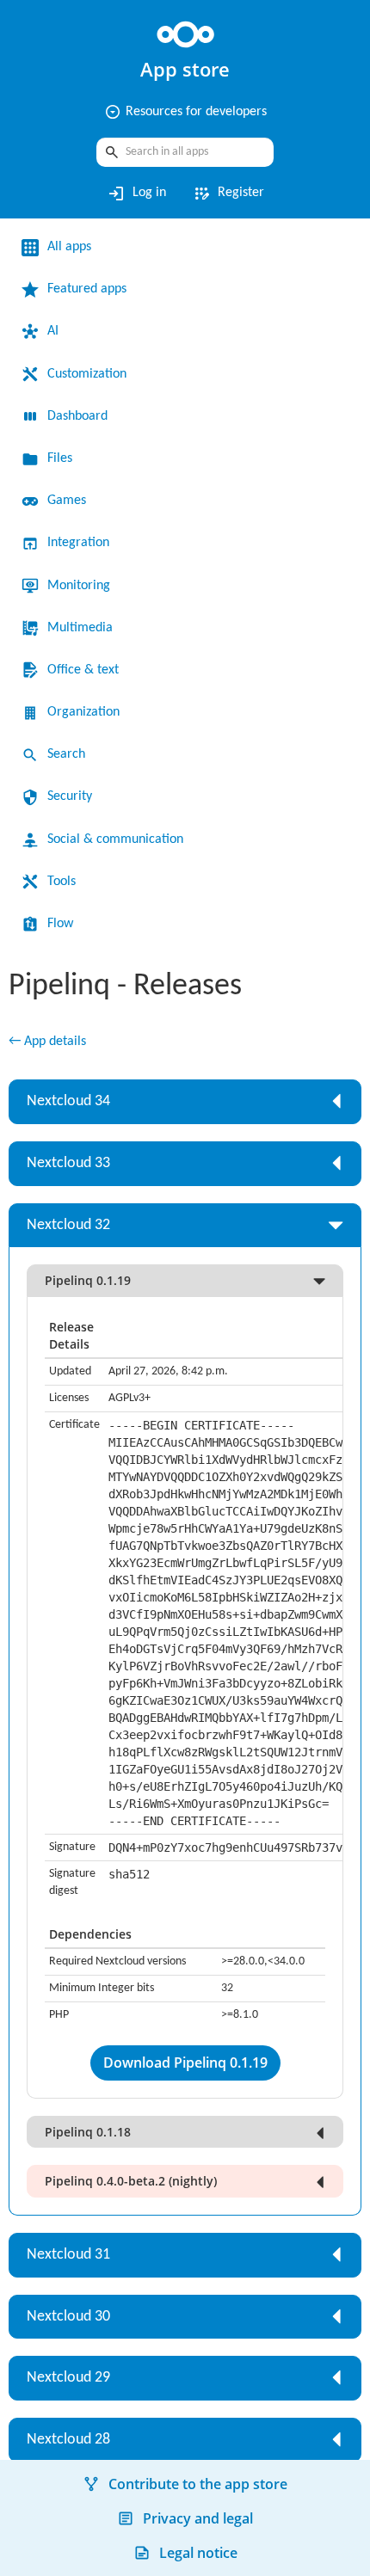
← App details (47, 1042)
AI (53, 331)
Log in (136, 194)
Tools (62, 882)
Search (66, 754)
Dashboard (77, 416)
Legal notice (198, 2553)
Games (67, 501)
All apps (69, 247)
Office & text (83, 670)
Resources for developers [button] (185, 112)
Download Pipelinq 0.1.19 (185, 2063)
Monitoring (79, 586)
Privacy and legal (198, 2518)
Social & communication (115, 839)
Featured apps (87, 289)
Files (60, 458)
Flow (60, 924)
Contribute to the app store (198, 2484)
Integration (78, 543)
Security (70, 796)
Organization (83, 712)
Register (228, 194)
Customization (87, 374)
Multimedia (80, 628)
